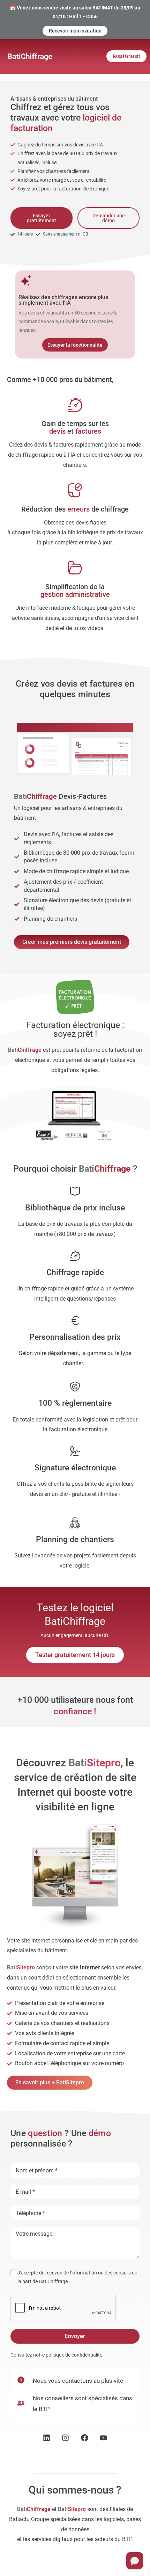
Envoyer (75, 2336)
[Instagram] (65, 2438)
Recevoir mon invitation (75, 31)
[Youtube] (104, 2438)
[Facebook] (85, 2438)
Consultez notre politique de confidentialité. (57, 2355)
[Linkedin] (47, 2438)
